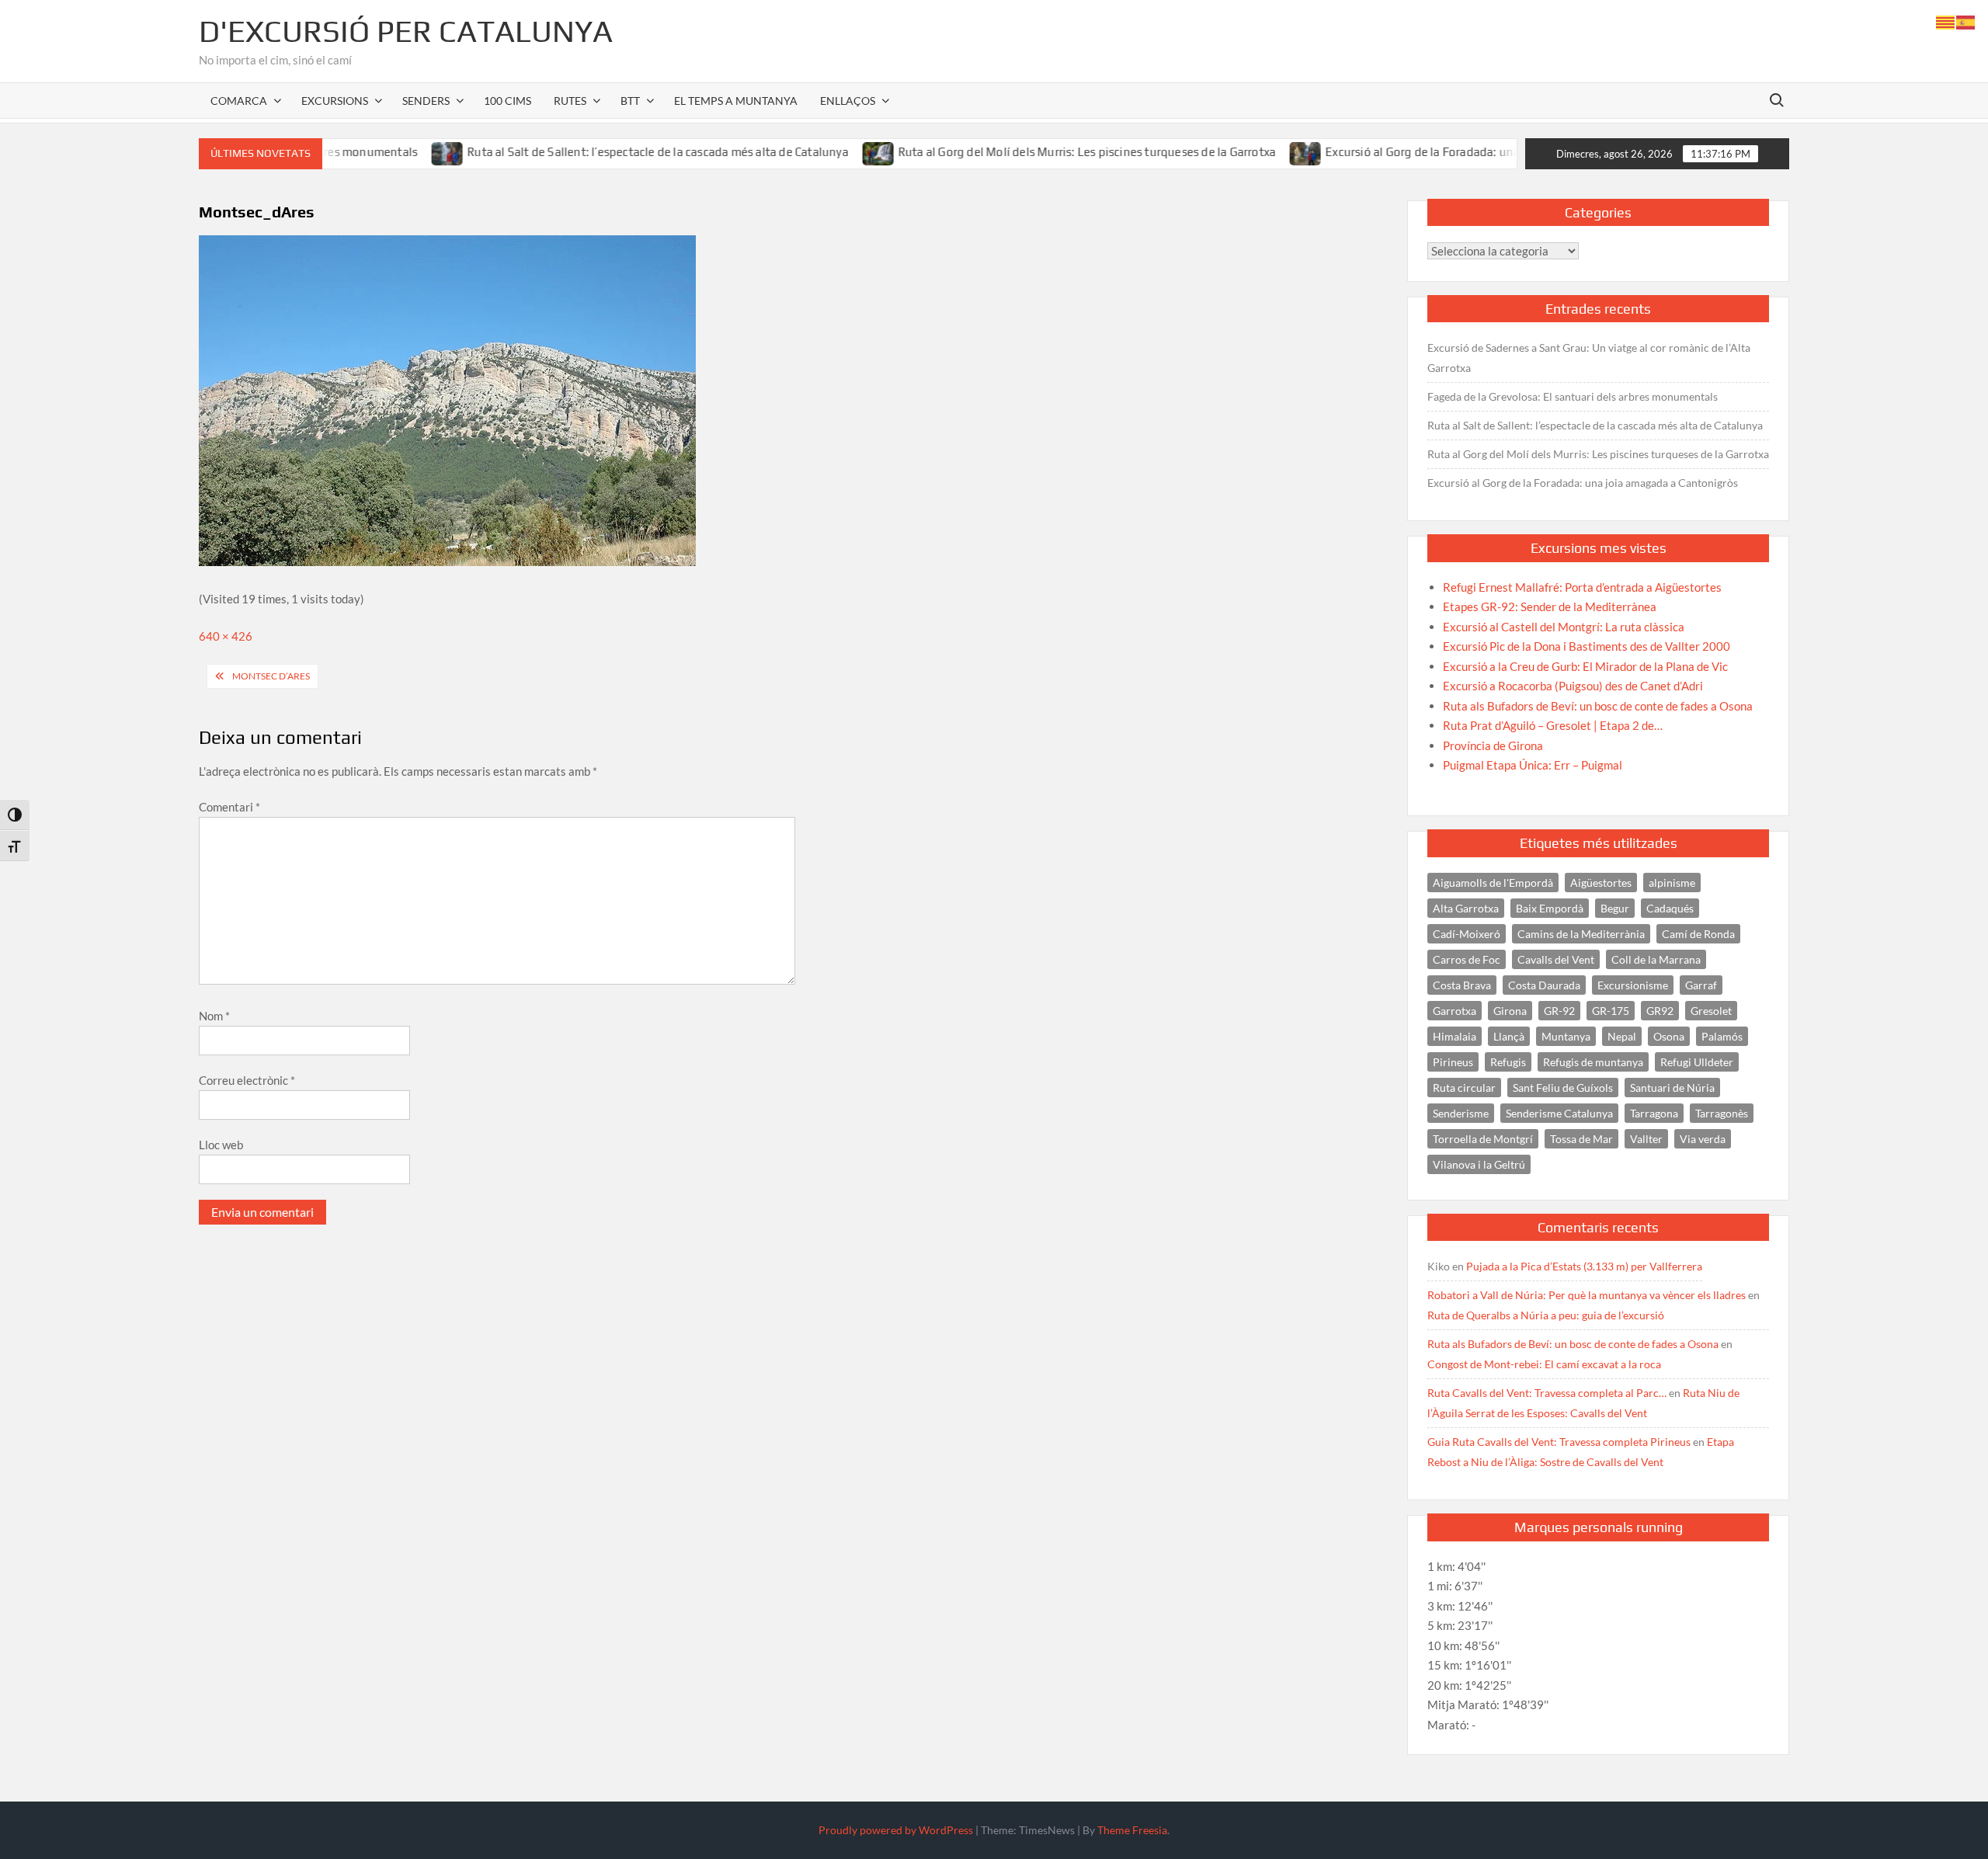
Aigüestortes (1601, 883)
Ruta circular (1464, 1088)
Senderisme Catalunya (1559, 1113)
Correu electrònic (247, 1080)
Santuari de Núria (1672, 1088)
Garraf (1701, 985)
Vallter (1646, 1139)
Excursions (335, 101)
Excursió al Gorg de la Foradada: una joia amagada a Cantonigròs (1435, 152)
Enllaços (848, 101)
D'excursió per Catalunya (406, 31)
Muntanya (1566, 1036)
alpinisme (1672, 883)
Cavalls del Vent (1556, 959)
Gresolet (1711, 1011)
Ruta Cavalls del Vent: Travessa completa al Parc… (1547, 1393)
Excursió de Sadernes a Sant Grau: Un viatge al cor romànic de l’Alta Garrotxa (1589, 358)
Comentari (229, 807)
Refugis (1508, 1062)
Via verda (1703, 1139)
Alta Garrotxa (1466, 908)
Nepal (1622, 1036)
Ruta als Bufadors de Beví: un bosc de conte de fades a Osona (1573, 1344)
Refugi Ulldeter (1697, 1062)
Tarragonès (1722, 1113)
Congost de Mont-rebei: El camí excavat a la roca (1544, 1364)
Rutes (570, 101)
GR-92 (1559, 1011)
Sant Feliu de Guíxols (1563, 1088)
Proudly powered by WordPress (896, 1830)
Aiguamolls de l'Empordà (1493, 883)
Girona (1510, 1011)
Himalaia (1455, 1036)
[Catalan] (1946, 21)
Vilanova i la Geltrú (1479, 1164)
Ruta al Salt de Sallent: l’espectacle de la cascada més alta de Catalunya (594, 152)
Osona (1669, 1036)
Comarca (239, 101)
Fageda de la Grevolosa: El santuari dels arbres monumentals (1573, 396)
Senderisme (1461, 1113)
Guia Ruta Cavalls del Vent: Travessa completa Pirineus (1559, 1442)
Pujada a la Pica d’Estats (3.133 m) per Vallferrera (1584, 1266)
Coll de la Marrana (1656, 959)
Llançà (1509, 1036)
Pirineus (1453, 1062)
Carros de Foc (1467, 959)
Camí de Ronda (1698, 934)
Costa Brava (1462, 985)
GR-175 (1611, 1011)
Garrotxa (1455, 1011)
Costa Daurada (1544, 985)
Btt (630, 101)
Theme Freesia (1132, 1830)
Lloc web (221, 1145)
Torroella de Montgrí (1483, 1139)
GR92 (1660, 1011)
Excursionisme (1633, 985)
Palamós (1722, 1036)
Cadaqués (1670, 908)
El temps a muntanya (736, 101)
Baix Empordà (1550, 908)
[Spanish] (1966, 21)
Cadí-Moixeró (1467, 934)
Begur (1615, 908)
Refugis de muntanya (1593, 1062)
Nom (214, 1016)
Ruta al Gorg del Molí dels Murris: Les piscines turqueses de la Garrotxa (1023, 152)
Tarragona (1654, 1113)
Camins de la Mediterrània (1581, 934)
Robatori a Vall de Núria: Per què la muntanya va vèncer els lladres (1587, 1295)
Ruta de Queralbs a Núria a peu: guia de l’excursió (1546, 1315)
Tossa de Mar (1581, 1139)
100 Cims (507, 101)
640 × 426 (226, 636)
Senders (426, 101)
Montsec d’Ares (271, 676)
